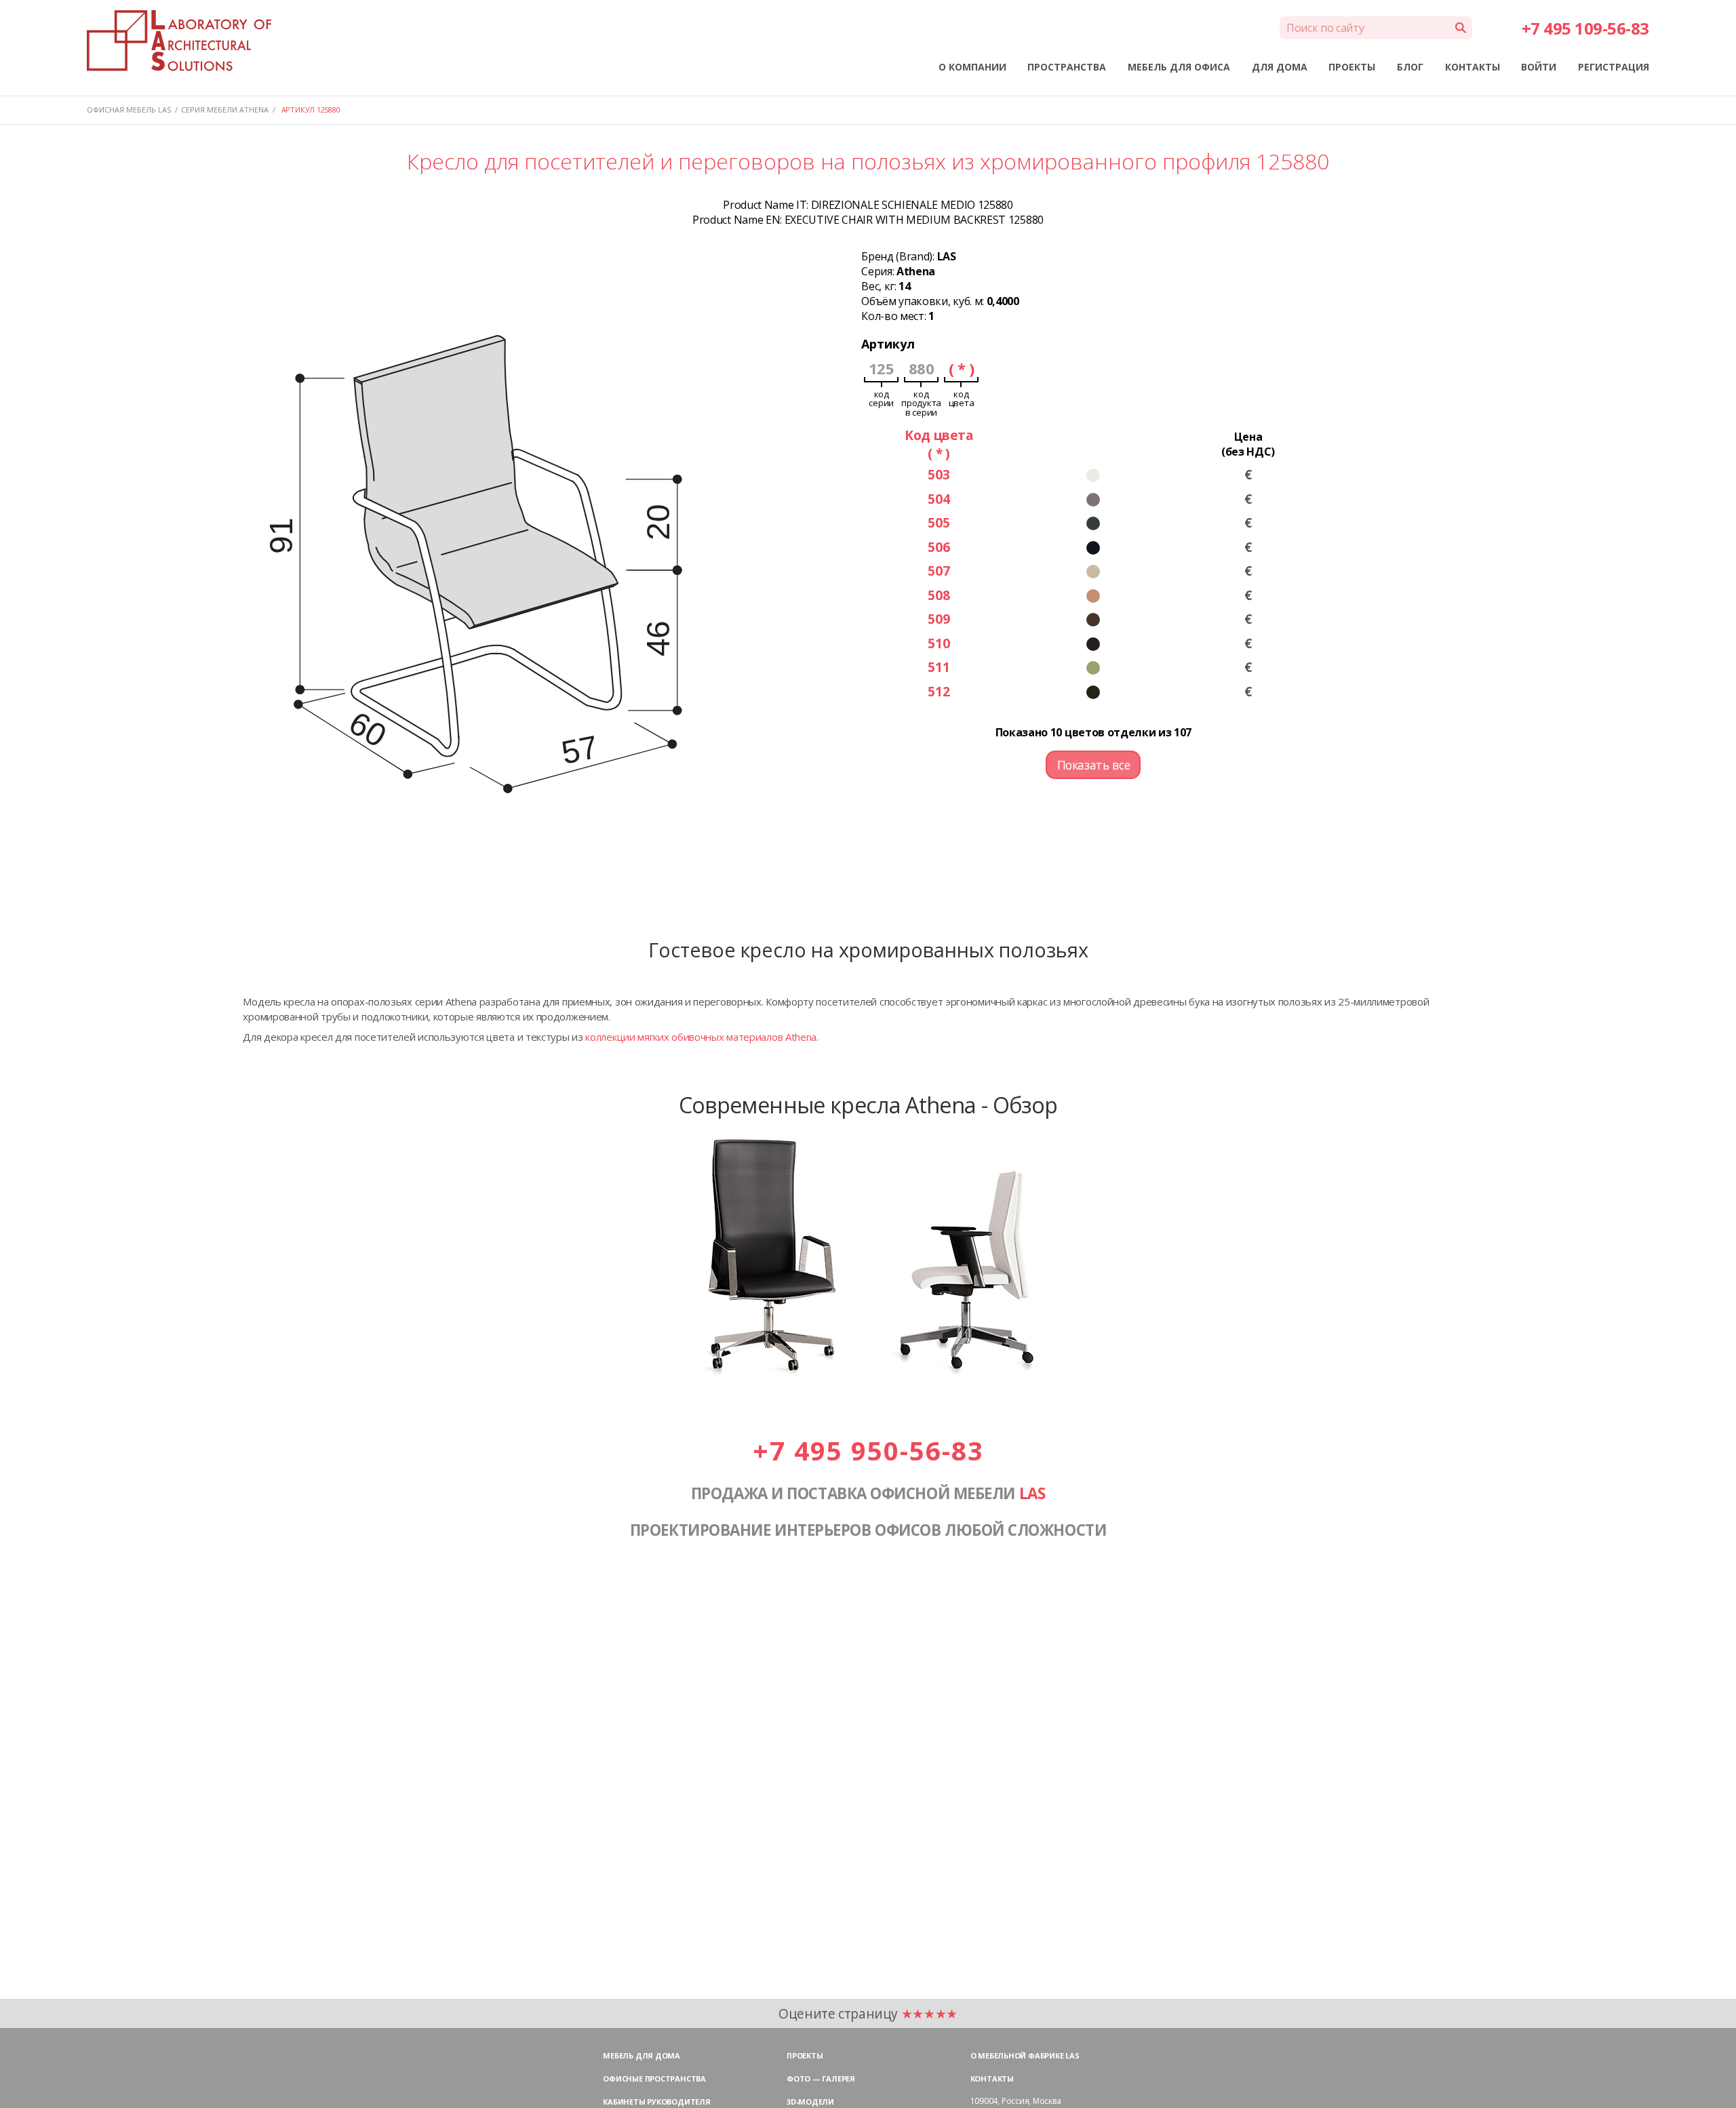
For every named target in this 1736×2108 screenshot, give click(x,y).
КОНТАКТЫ (1473, 67)
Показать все (1094, 765)
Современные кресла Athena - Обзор (868, 1105)
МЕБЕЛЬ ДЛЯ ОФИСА (1179, 67)
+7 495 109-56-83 (1585, 28)
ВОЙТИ (1539, 67)
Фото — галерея (821, 2079)
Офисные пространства (654, 2079)
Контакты (992, 2079)
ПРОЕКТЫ (1352, 67)
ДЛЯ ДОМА (1280, 67)
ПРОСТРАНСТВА (1067, 67)
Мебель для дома (642, 2055)
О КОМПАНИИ (972, 67)
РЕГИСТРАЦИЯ (1614, 67)
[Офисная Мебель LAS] (179, 41)
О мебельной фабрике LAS (1025, 2055)
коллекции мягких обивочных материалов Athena (701, 1037)
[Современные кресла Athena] (868, 1373)
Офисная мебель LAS (129, 110)
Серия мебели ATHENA (225, 110)
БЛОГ (1410, 67)
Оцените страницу (868, 2013)
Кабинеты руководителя (656, 2102)
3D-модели (810, 2102)
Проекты (805, 2055)
